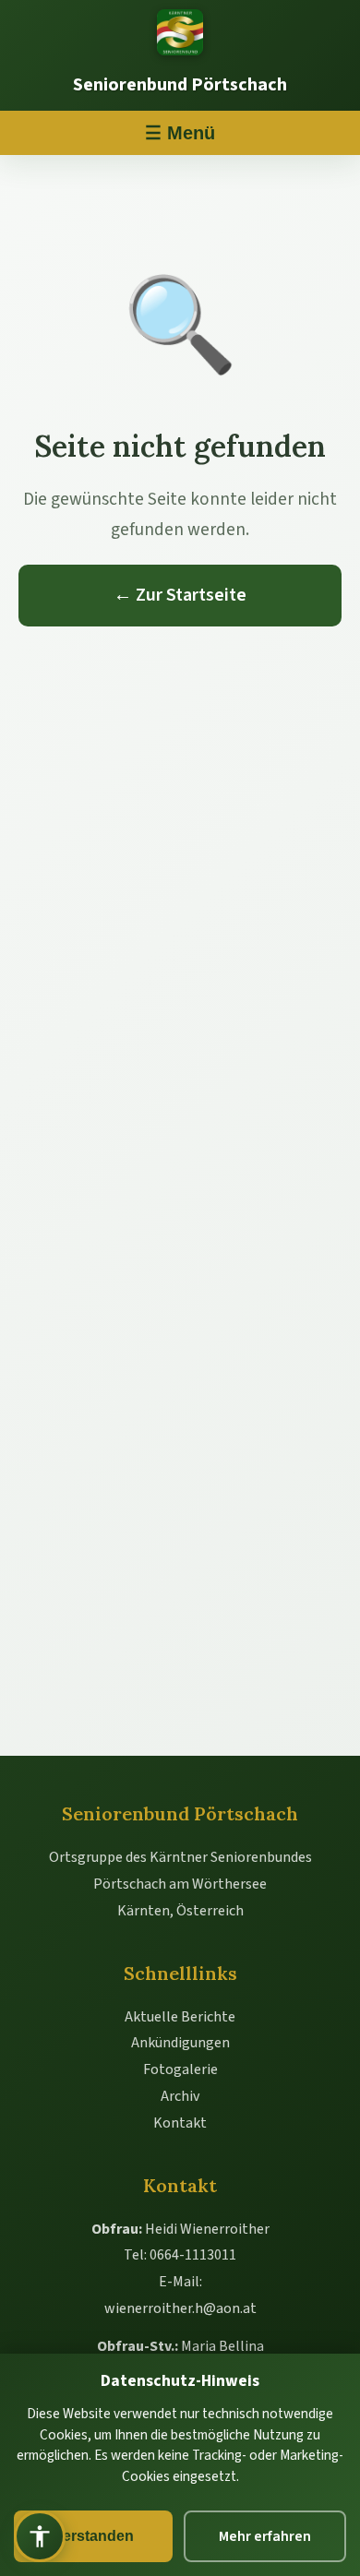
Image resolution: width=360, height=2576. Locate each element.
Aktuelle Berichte (180, 2017)
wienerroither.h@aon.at (180, 2308)
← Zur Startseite (180, 595)
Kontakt (180, 2123)
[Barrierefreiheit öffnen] (40, 2536)
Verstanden (94, 2536)
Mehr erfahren (265, 2536)
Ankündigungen (180, 2043)
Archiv (180, 2096)
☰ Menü (180, 133)
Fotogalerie (180, 2069)
